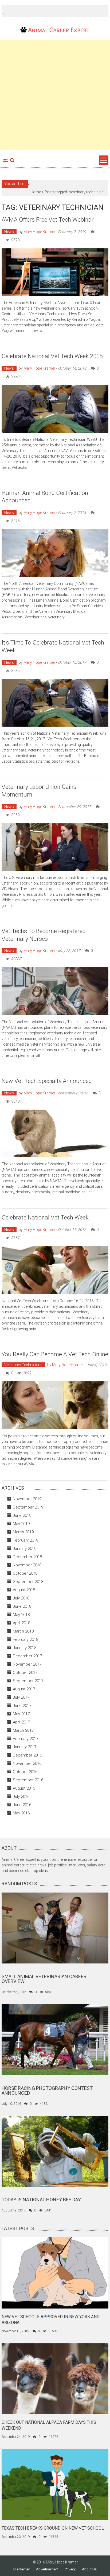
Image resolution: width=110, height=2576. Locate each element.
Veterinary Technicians (23, 1365)
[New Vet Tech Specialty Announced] (55, 1134)
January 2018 (25, 1648)
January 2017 (25, 1747)
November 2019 (27, 1499)
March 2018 (23, 1631)
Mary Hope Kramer (39, 232)
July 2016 (21, 1797)
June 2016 (22, 1805)
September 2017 (28, 1681)
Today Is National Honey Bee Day (41, 2200)
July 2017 (21, 1697)
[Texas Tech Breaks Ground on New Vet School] (55, 2484)
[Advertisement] (55, 95)
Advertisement (47, 2569)
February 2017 (25, 1739)
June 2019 (22, 1515)
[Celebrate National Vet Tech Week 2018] (55, 409)
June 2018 (22, 1606)
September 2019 (28, 1507)
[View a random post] (5, 161)
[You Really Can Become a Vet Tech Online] (55, 1405)
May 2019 (21, 1524)
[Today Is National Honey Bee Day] (55, 2151)
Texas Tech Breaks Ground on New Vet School (53, 2528)
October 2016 (25, 1772)
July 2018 (21, 1598)
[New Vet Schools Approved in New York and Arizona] (55, 2273)
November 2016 (27, 1763)
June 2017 (22, 1706)
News (9, 232)
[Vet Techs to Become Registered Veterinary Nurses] (55, 991)
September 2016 (28, 1780)
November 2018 (27, 1565)
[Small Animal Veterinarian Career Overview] (55, 1928)
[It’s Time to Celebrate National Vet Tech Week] (55, 703)
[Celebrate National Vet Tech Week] (55, 1270)
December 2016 (27, 1755)
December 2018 (27, 1557)
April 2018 (21, 1623)
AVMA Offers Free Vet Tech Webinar (48, 220)
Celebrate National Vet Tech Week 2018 (52, 356)
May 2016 (21, 1813)
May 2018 (21, 1615)
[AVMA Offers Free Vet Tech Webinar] (55, 272)
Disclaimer (21, 2569)
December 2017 (27, 1656)
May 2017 (21, 1714)
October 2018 (25, 1573)
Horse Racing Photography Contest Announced (47, 2091)
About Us (89, 2569)
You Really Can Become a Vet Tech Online (55, 1354)
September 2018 (28, 1582)
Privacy (70, 2569)
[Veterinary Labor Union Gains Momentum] (55, 847)
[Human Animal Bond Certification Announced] (55, 553)
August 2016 (24, 1788)
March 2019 (23, 1532)
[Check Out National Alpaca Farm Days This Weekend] (55, 2378)
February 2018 (25, 1639)
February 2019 (25, 1540)
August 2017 (24, 1689)
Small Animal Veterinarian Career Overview (44, 1979)
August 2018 (24, 1590)
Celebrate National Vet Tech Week (45, 1217)
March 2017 (23, 1730)
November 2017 (27, 1664)
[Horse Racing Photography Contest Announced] (55, 2039)
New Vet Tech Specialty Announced (47, 1081)
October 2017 (25, 1673)
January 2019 (25, 1549)
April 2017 (21, 1722)
